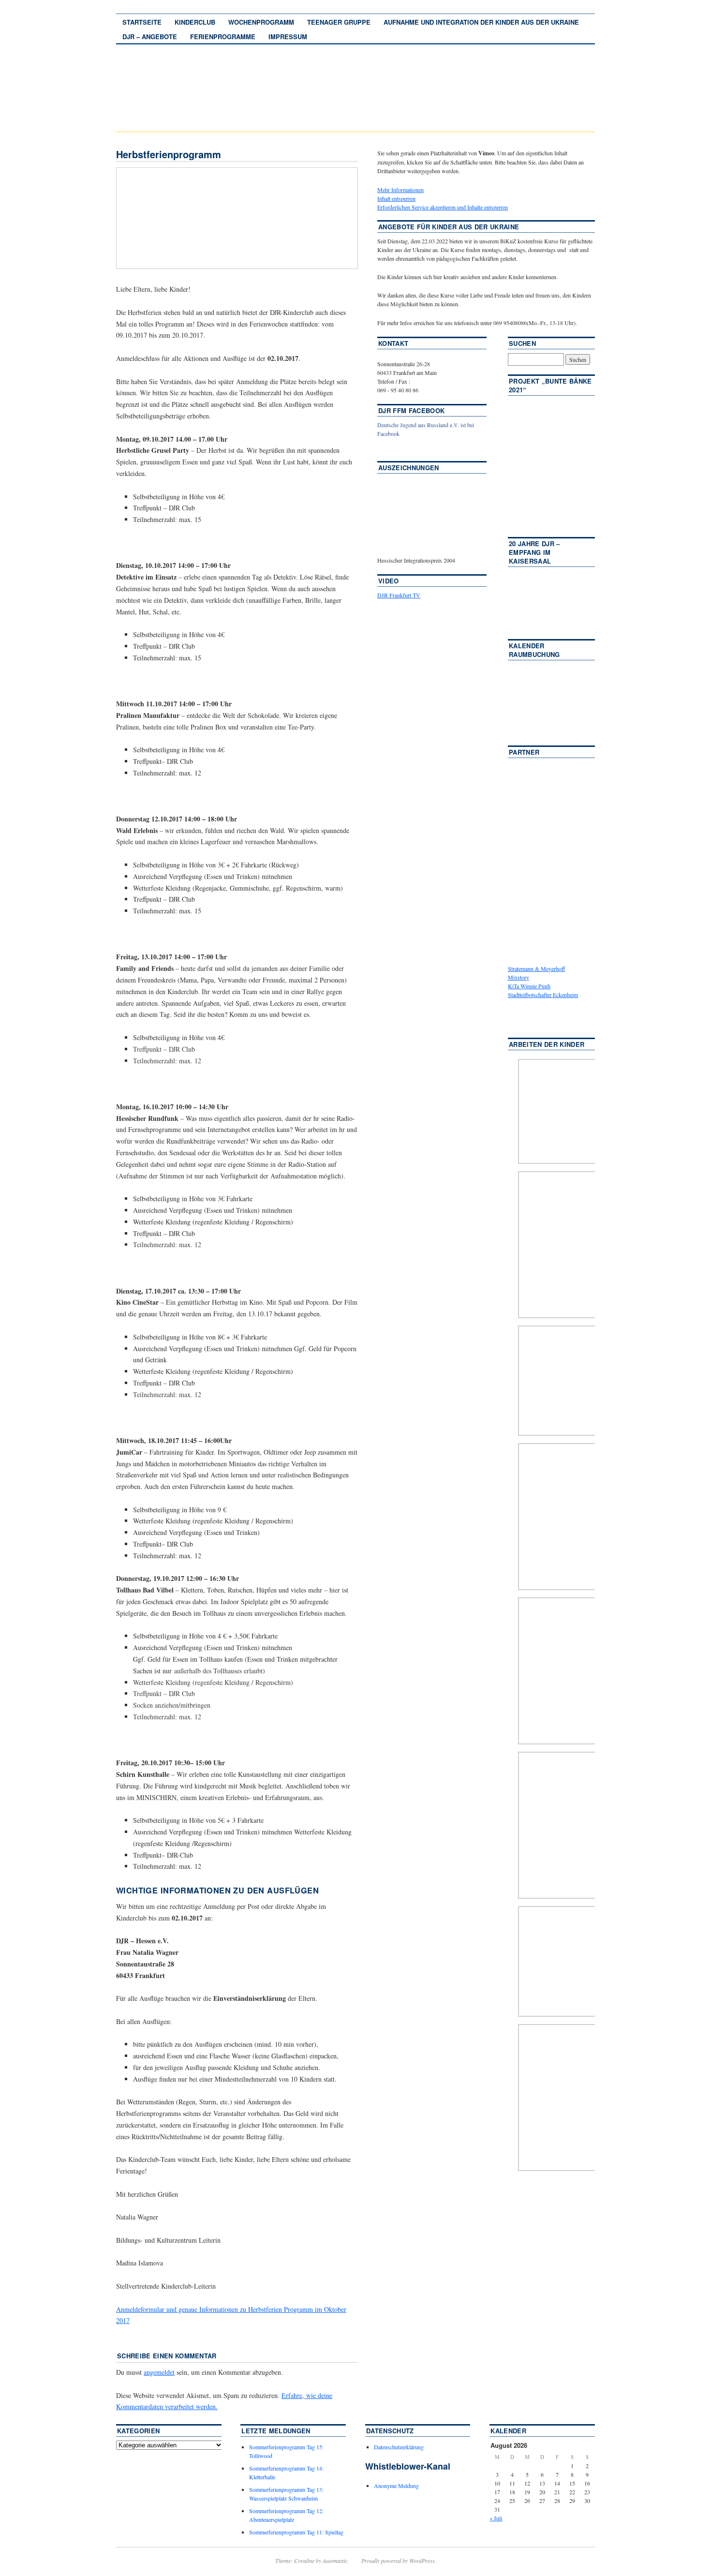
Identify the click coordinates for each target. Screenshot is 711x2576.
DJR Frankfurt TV (399, 595)
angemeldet (159, 2372)
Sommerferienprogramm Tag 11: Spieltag (296, 2532)
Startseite (142, 22)
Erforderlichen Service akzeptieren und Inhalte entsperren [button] (443, 207)
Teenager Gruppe (339, 22)
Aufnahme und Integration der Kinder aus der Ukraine (481, 22)
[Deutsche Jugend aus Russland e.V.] (406, 448)
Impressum (288, 37)
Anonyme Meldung (396, 2486)
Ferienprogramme (223, 37)
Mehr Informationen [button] (400, 190)
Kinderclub (195, 22)
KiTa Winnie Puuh (529, 986)
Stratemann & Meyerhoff (536, 968)
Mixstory (518, 977)
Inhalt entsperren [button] (396, 198)
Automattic (335, 2561)
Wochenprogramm (261, 22)
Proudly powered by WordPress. (399, 2561)
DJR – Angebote (150, 37)
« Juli (496, 2518)
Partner (524, 752)
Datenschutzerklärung (399, 2447)
